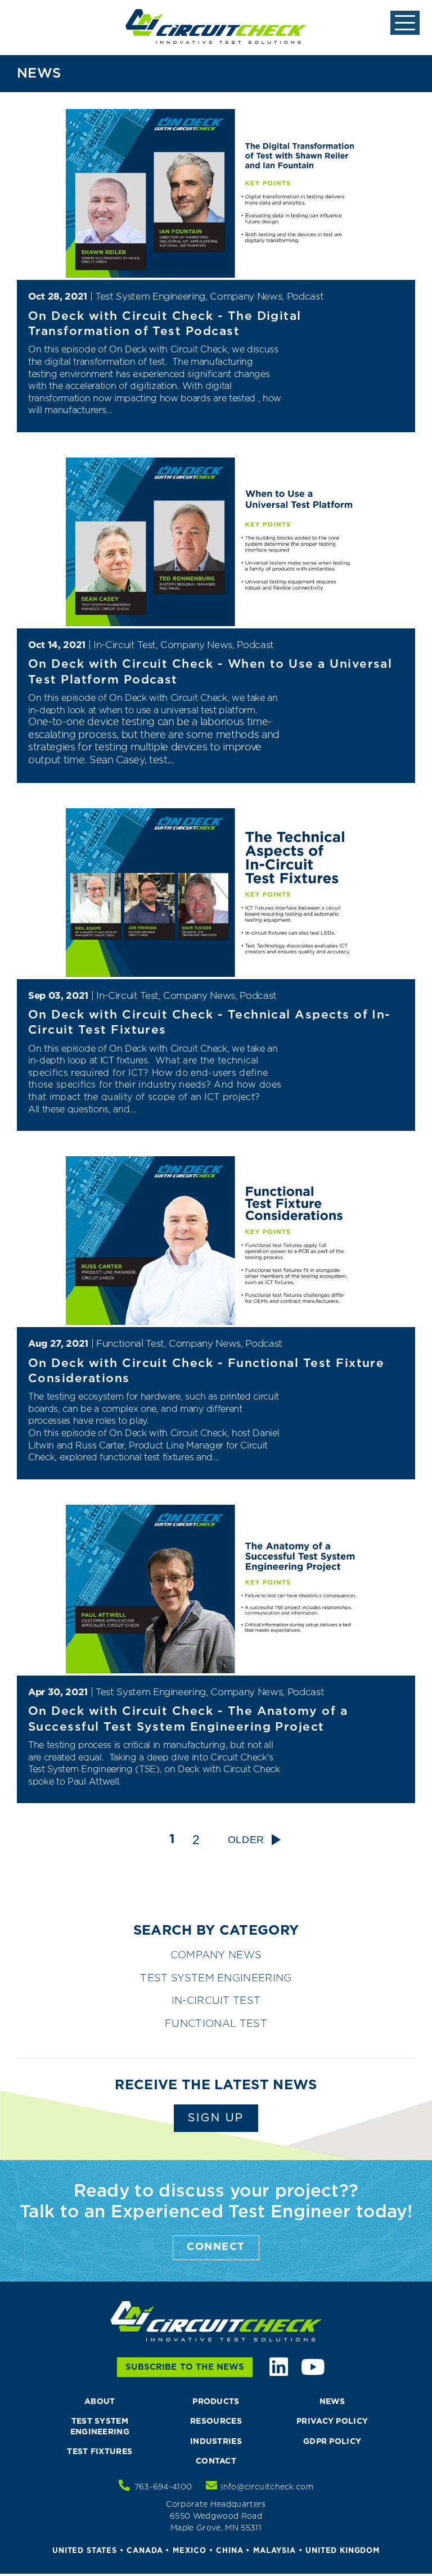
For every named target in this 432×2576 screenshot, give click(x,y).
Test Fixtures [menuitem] (100, 2452)
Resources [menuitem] (216, 2421)
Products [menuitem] (216, 2402)
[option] (216, 1900)
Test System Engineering (216, 1979)
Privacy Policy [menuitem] (332, 2421)
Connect (216, 2247)
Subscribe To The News (185, 2367)
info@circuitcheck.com (267, 2487)
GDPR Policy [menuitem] (332, 2442)
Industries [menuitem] (216, 2442)
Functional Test (216, 2024)
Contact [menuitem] (216, 2461)
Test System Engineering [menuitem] (100, 2426)
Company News (216, 1955)
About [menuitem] (100, 2402)
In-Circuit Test (216, 2001)
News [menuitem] (332, 2402)
